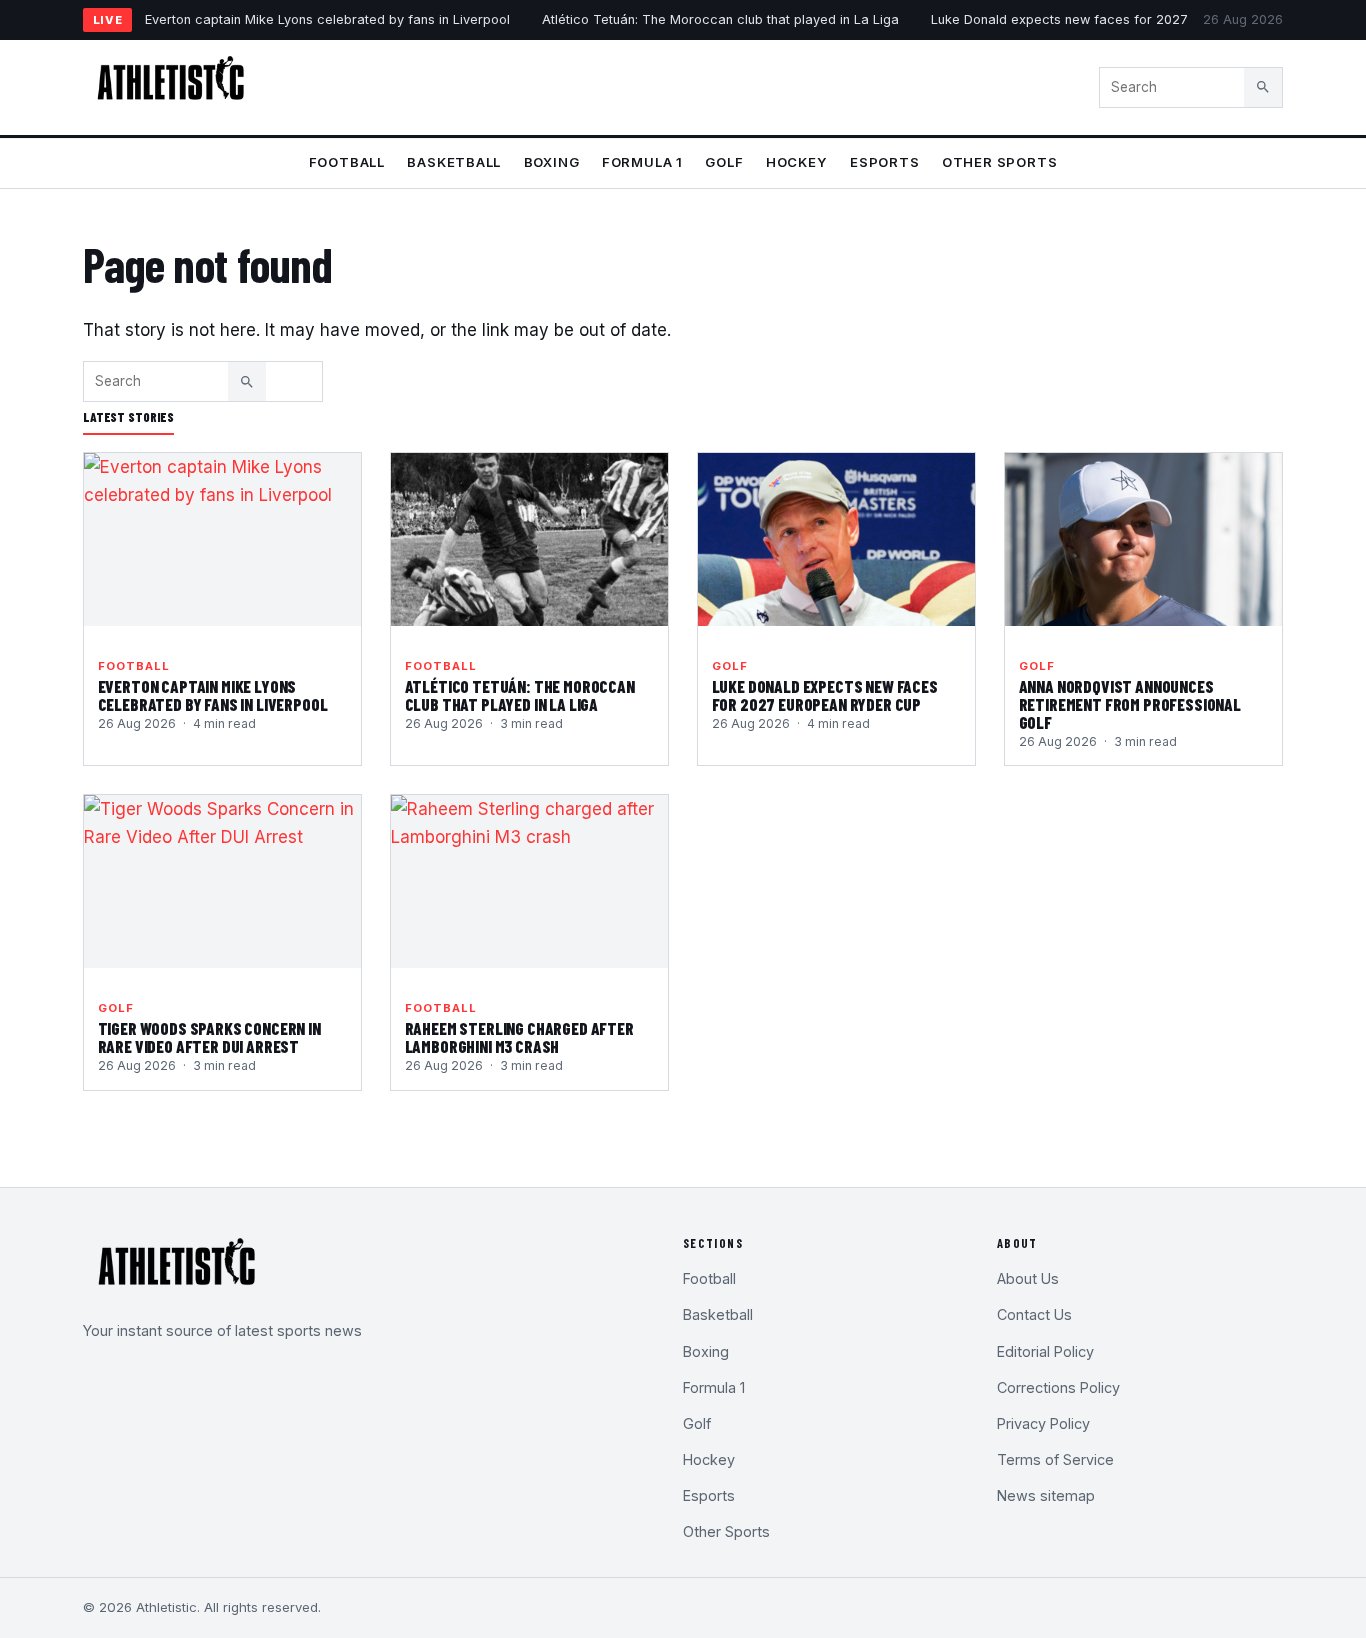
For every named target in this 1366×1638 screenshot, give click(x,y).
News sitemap (1046, 1495)
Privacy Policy (1043, 1423)
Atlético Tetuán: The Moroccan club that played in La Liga (720, 19)
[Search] (1263, 87)
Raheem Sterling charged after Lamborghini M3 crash (519, 1037)
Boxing (552, 162)
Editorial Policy (1045, 1351)
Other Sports (999, 162)
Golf (724, 162)
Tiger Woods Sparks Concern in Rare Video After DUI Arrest (209, 1037)
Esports (885, 162)
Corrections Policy (1058, 1387)
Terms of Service (1055, 1459)
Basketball (454, 162)
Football (347, 162)
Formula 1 (642, 162)
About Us (1028, 1278)
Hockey (797, 162)
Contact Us (1034, 1314)
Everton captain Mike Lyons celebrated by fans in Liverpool (327, 19)
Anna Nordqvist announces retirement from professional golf (1130, 704)
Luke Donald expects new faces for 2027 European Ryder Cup (1124, 19)
